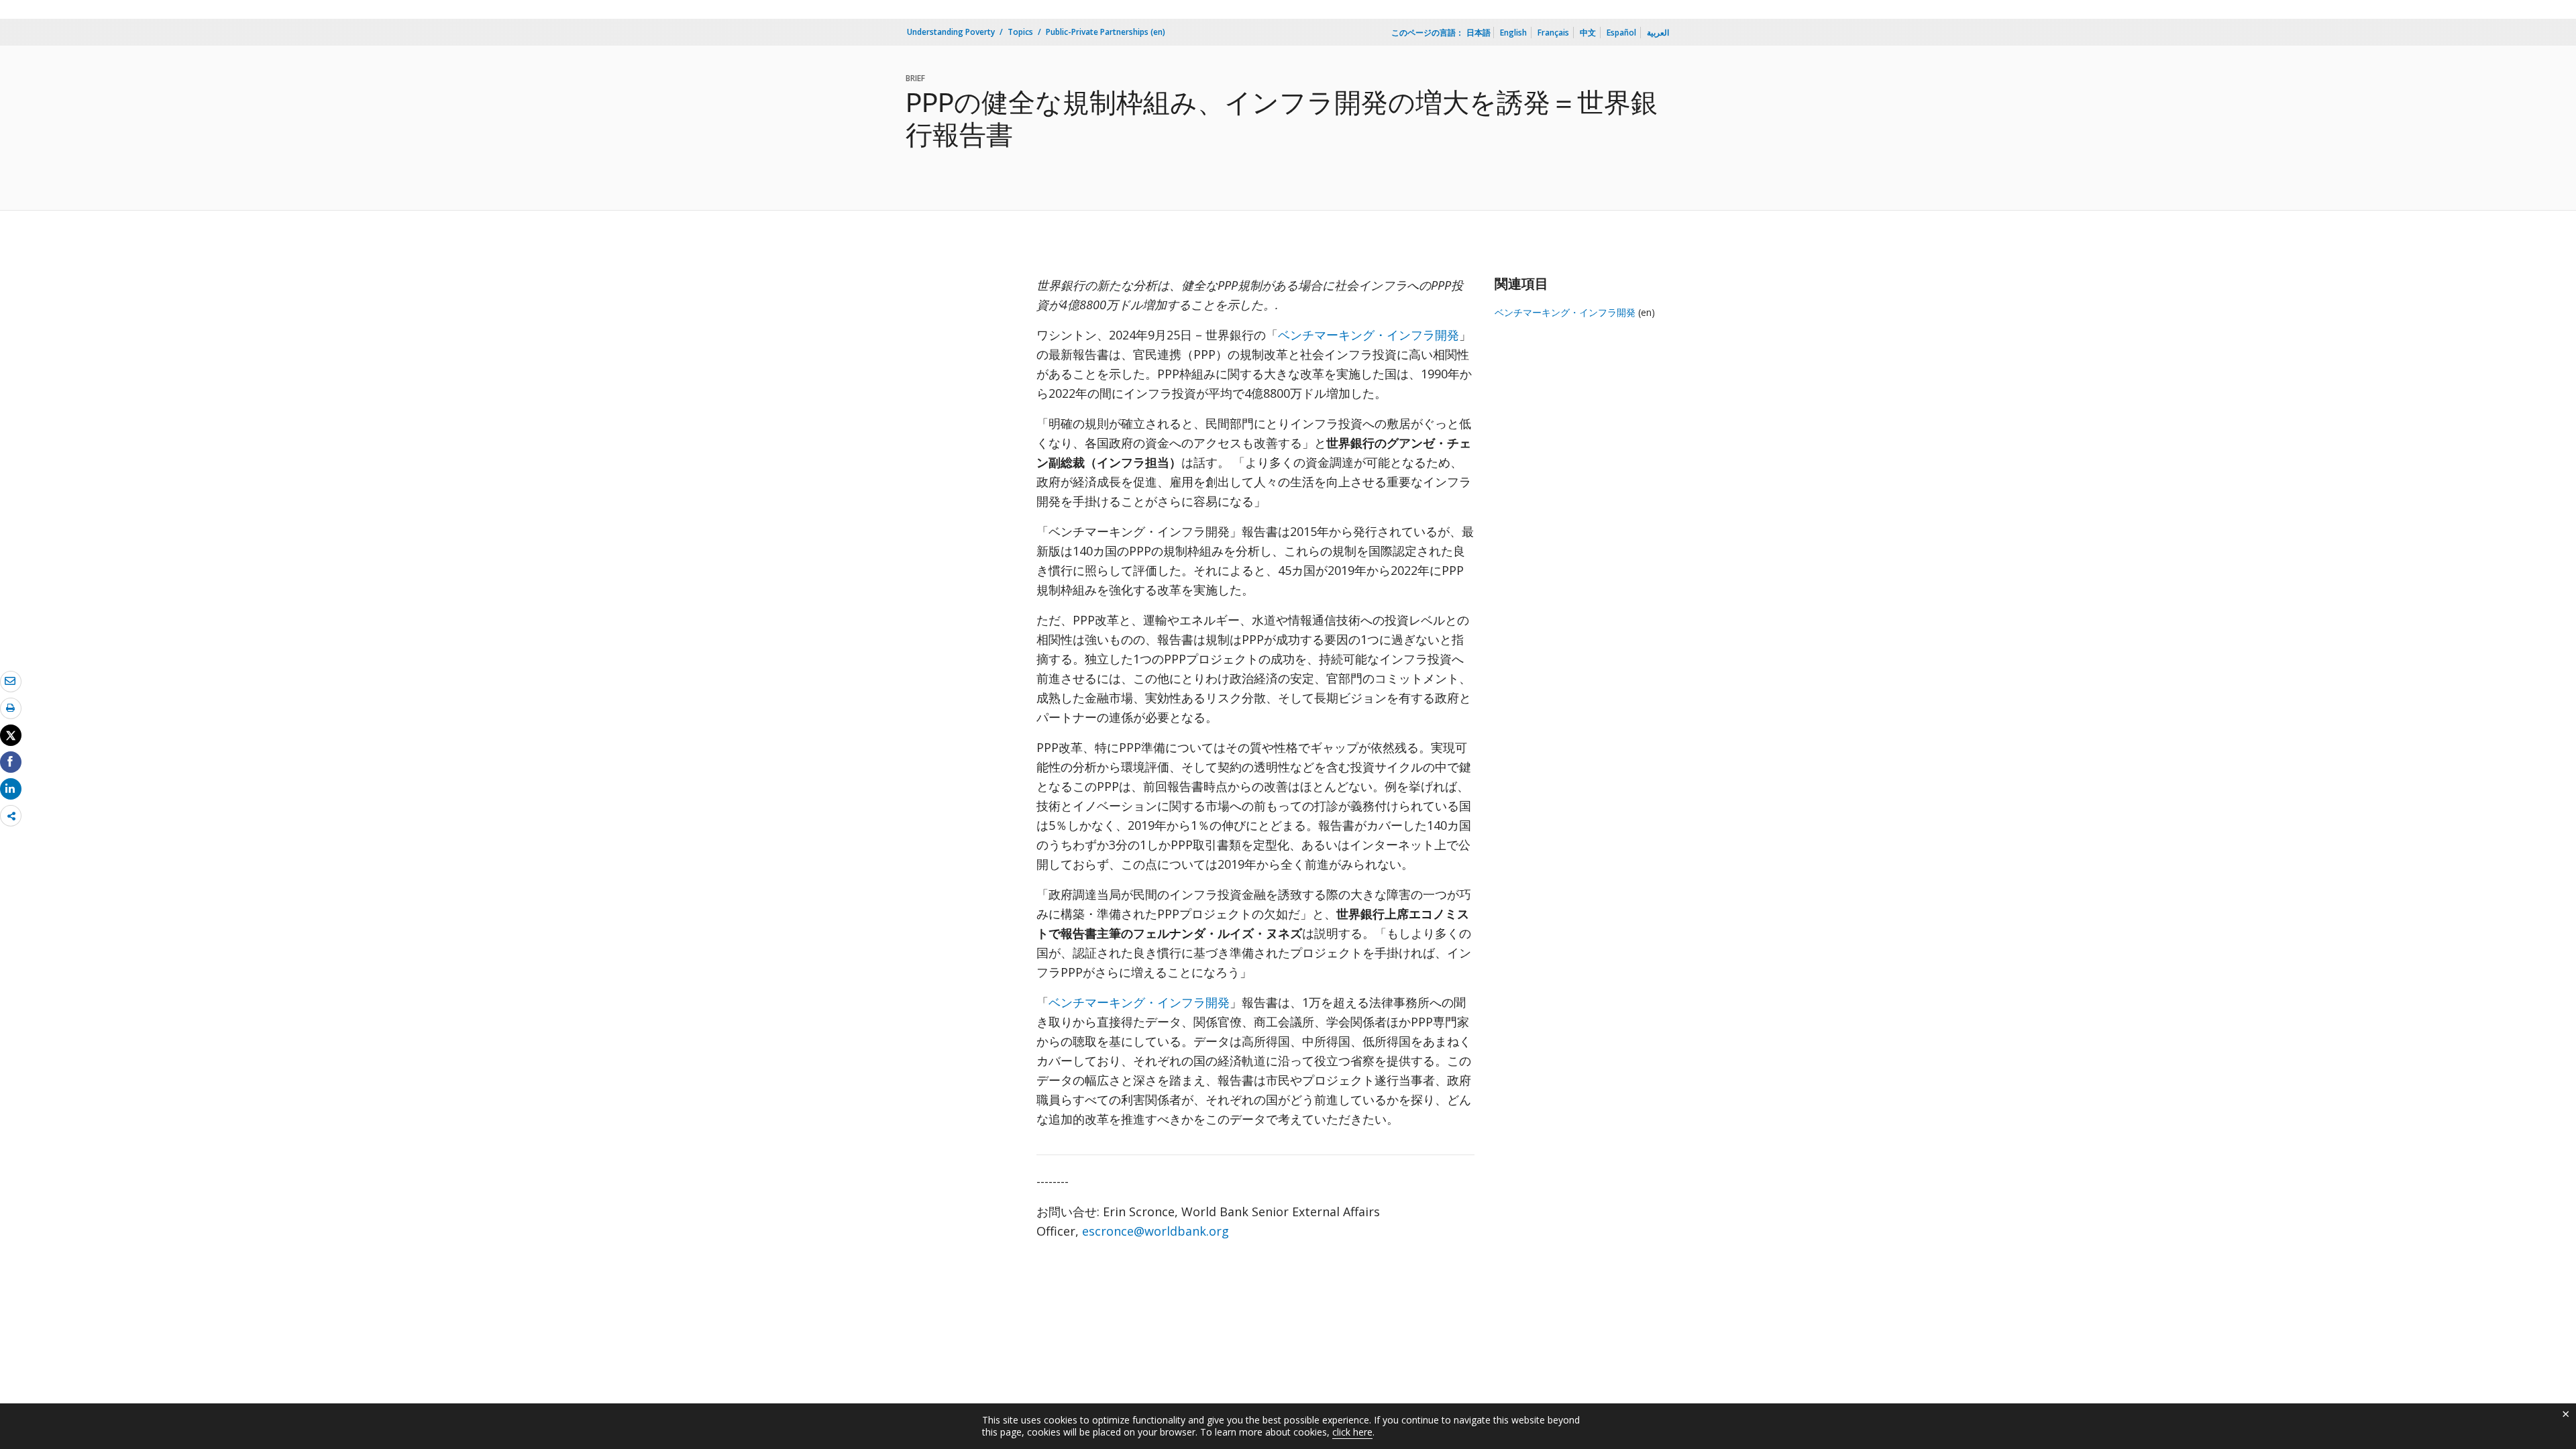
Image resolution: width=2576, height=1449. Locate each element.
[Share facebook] (11, 761)
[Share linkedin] (11, 788)
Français (1553, 33)
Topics (1020, 32)
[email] (11, 681)
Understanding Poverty (951, 32)
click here (1352, 1432)
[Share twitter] (11, 735)
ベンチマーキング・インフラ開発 (1368, 335)
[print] (11, 708)
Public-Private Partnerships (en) (1106, 32)
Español (1621, 33)
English (1513, 33)
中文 (1588, 33)
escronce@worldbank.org (1156, 1231)
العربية (1658, 33)
